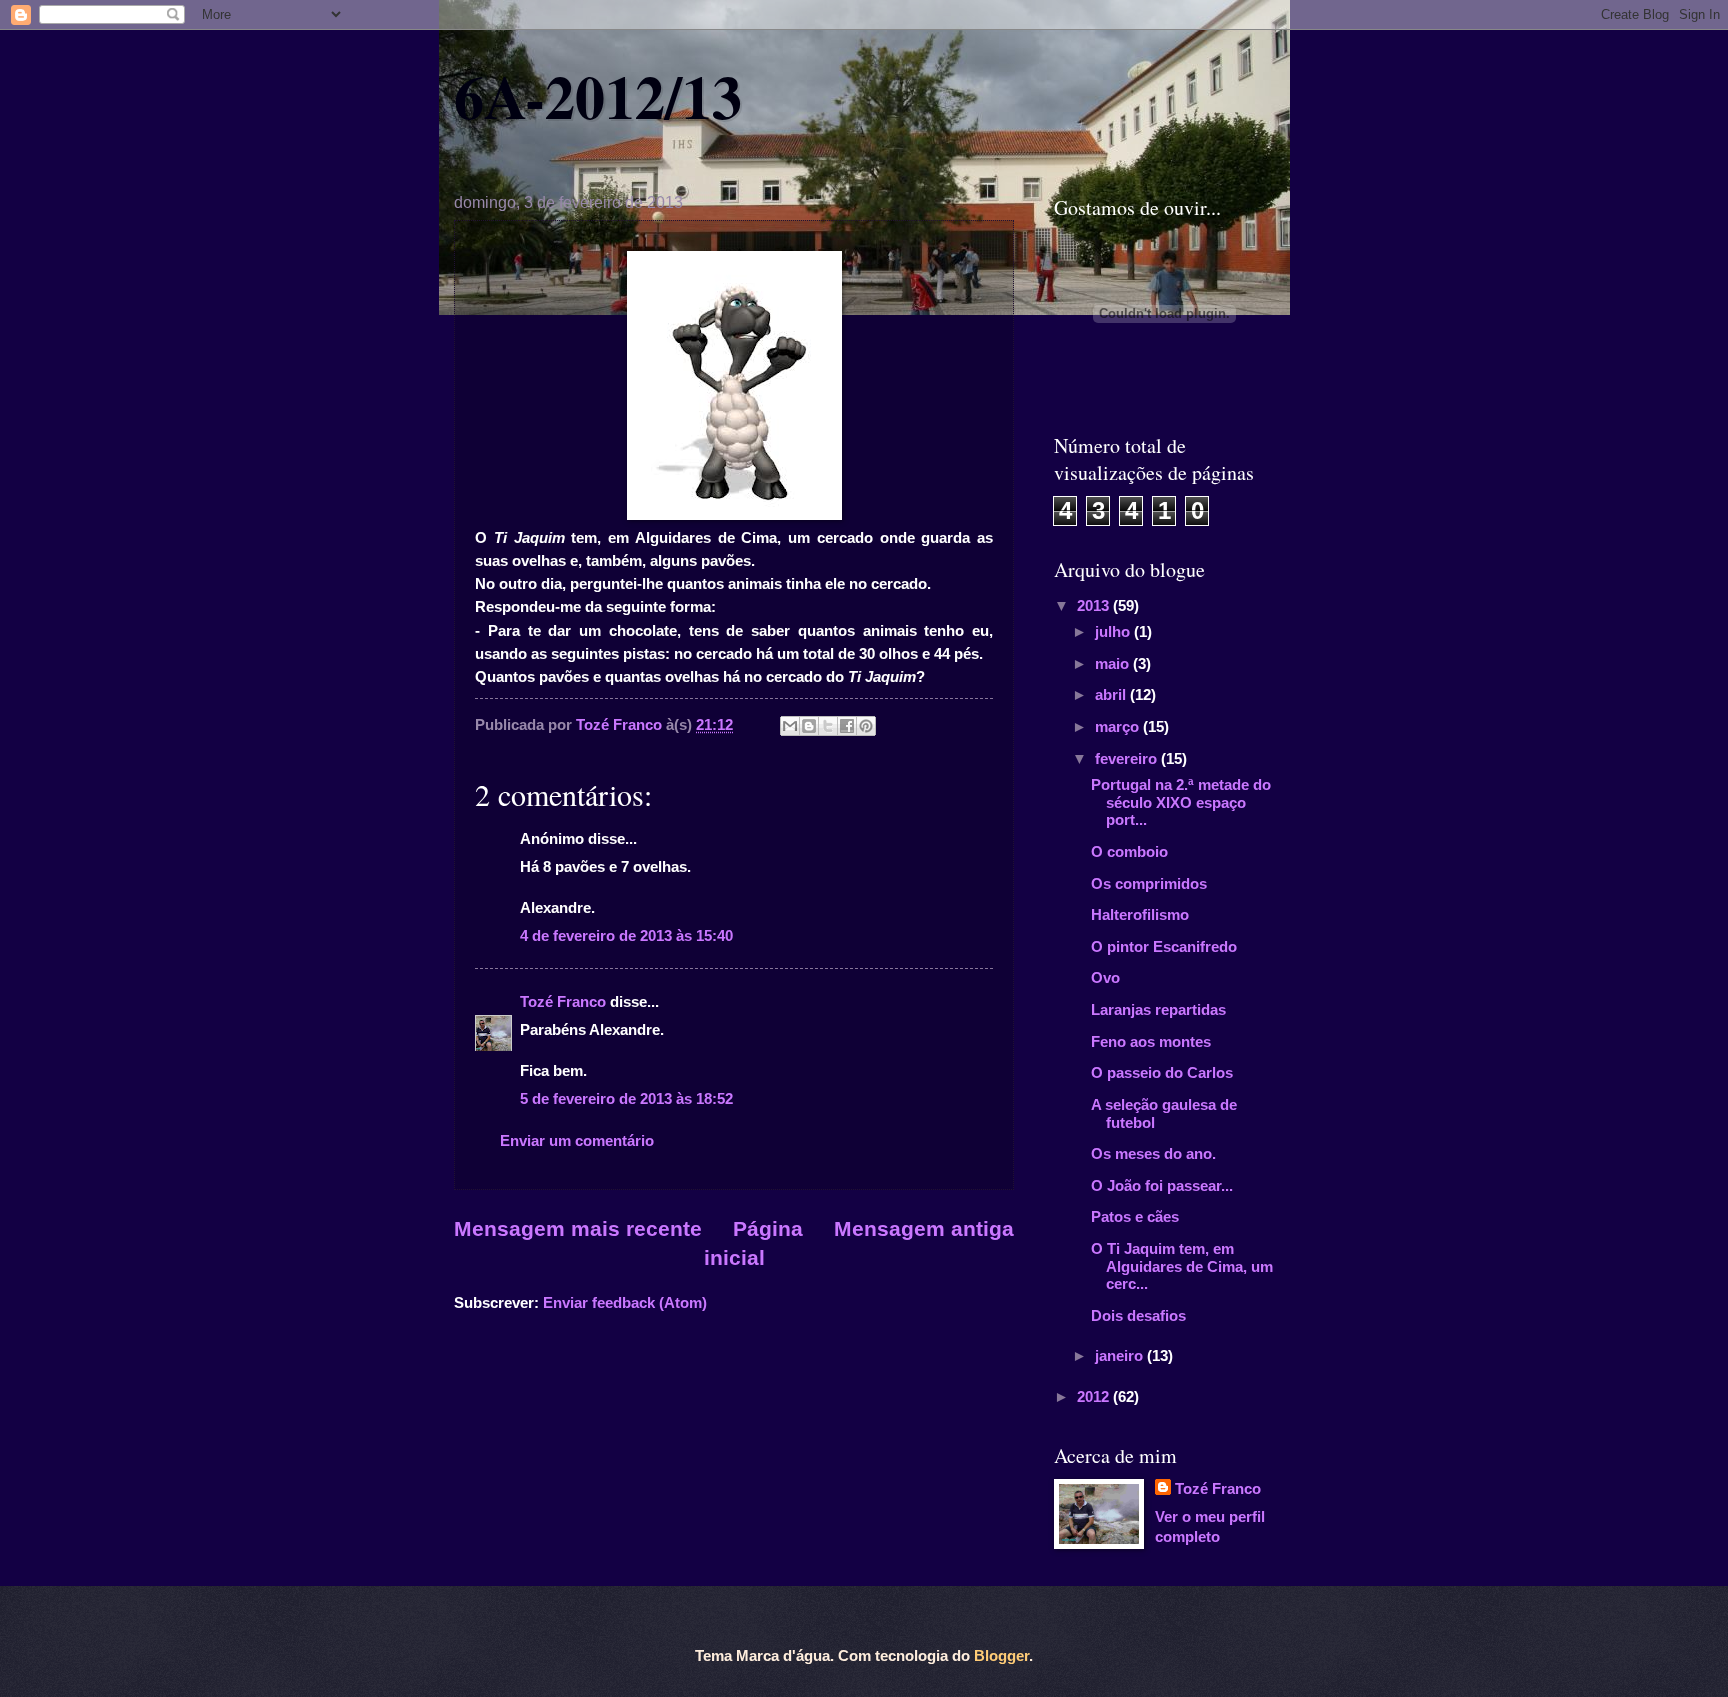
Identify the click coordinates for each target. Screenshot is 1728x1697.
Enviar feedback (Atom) (625, 1303)
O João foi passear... (1162, 1186)
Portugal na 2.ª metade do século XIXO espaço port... (1181, 802)
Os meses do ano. (1153, 1154)
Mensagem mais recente (578, 1228)
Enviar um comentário (577, 1141)
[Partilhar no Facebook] (847, 726)
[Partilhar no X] (828, 726)
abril (1112, 695)
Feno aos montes (1151, 1042)
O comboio (1129, 852)
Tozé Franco (563, 1002)
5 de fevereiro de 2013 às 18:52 (626, 1099)
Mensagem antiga (924, 1228)
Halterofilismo (1140, 915)
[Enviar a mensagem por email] (790, 726)
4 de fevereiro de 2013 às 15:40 (626, 936)
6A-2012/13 (598, 95)
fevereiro (1128, 759)
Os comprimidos (1149, 884)
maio (1114, 664)
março (1119, 727)
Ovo (1105, 978)
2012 (1095, 1397)
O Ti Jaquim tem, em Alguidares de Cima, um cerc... (1182, 1266)
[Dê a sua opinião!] (809, 726)
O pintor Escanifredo (1164, 947)
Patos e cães (1135, 1217)
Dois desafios (1138, 1316)
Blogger (1001, 1656)
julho (1114, 632)
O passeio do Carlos (1162, 1073)
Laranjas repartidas (1158, 1010)
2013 (1095, 606)
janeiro (1121, 1356)
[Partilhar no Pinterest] (866, 726)
